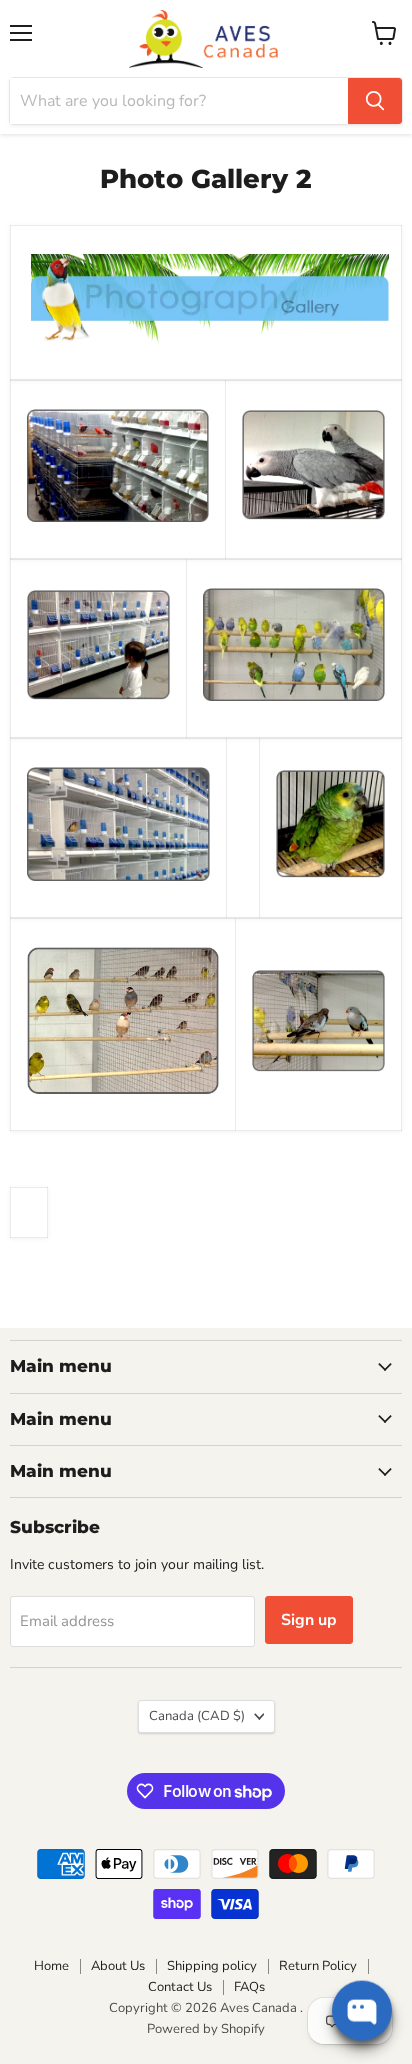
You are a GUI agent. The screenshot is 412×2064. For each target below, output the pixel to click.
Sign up (309, 1620)
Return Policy (318, 1966)
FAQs (249, 1987)
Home (51, 1966)
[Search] (375, 101)
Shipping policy (212, 1966)
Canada (197, 1716)
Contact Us (180, 1987)
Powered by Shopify (206, 2029)
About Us (118, 1966)
